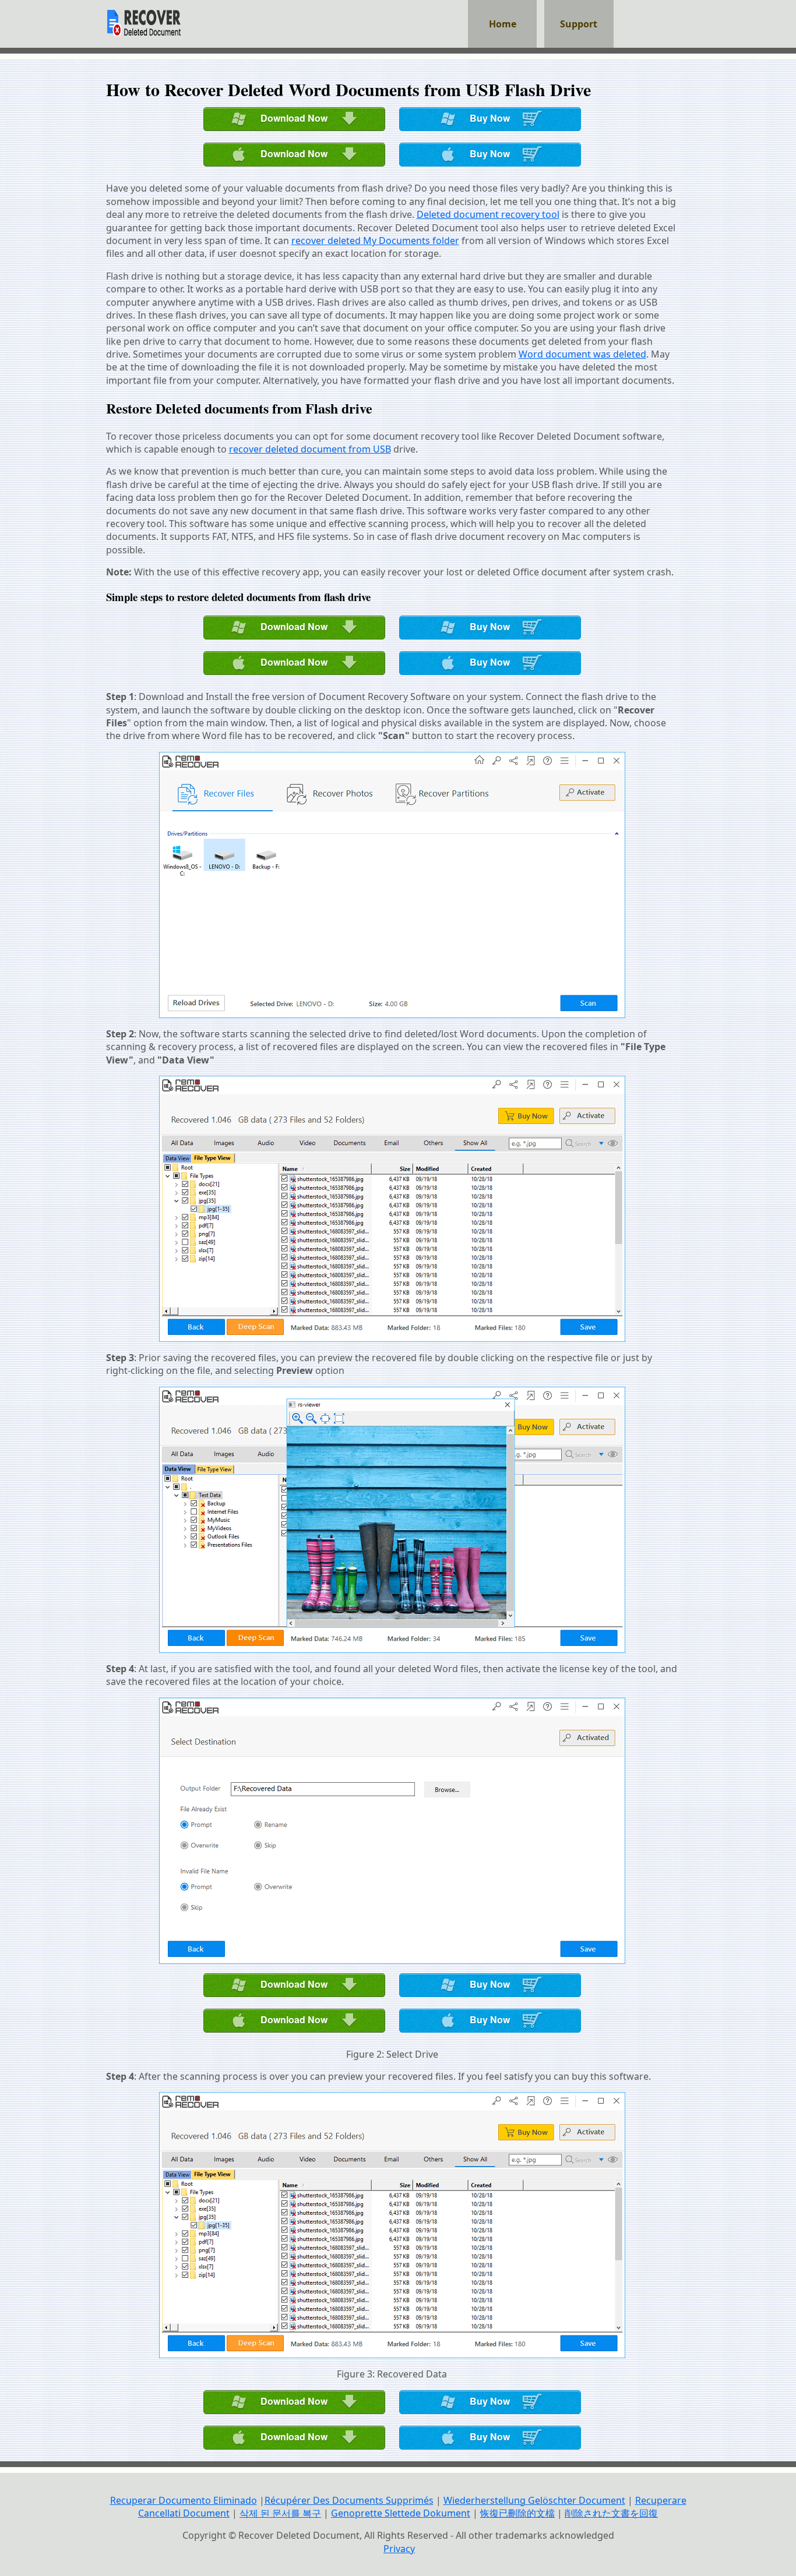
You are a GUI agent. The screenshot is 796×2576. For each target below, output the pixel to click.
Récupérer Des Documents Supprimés (349, 2500)
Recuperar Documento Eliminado (184, 2500)
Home (503, 24)
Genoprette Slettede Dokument (401, 2513)
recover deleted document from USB (310, 449)
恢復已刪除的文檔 (517, 2513)
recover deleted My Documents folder (375, 241)
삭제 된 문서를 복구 (280, 2513)
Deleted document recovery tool (488, 214)
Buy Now (490, 118)
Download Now (294, 118)
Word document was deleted (582, 354)
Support (579, 24)
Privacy (399, 2549)
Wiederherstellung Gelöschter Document (534, 2500)
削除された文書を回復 (611, 2513)
